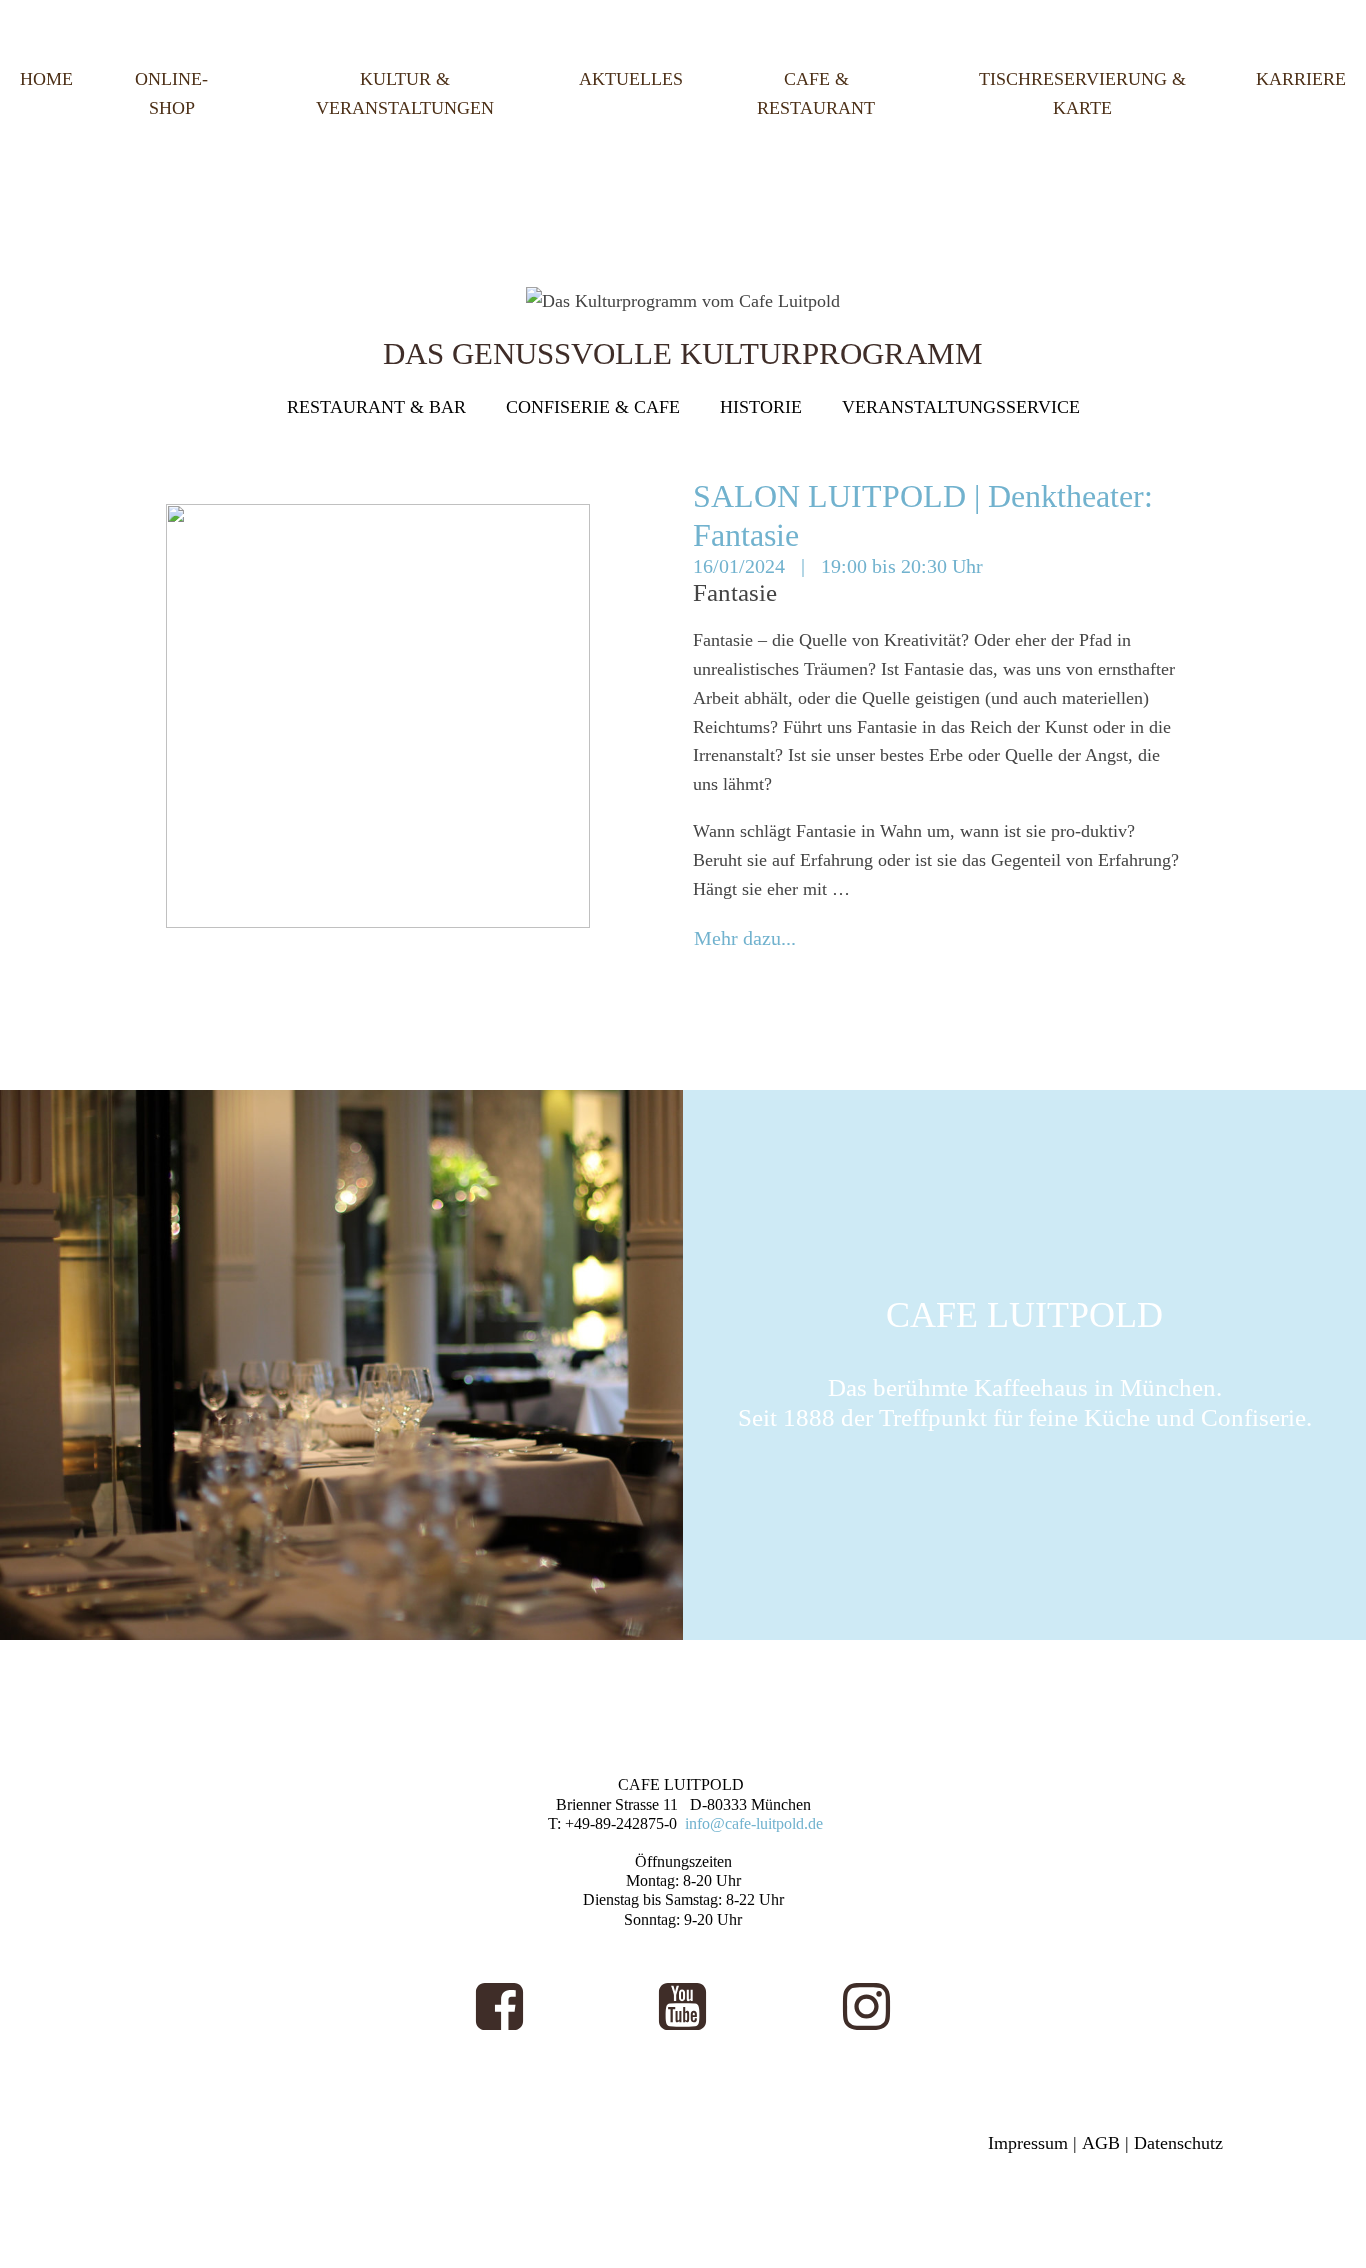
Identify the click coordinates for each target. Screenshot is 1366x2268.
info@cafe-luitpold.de (754, 1823)
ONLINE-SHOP (171, 93)
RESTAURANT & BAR (376, 407)
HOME (46, 79)
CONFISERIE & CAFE (593, 407)
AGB (1101, 2143)
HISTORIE (761, 407)
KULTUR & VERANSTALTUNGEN (405, 93)
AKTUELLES (631, 79)
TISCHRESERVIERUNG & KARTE (1082, 93)
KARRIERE (1301, 79)
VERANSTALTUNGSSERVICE (961, 407)
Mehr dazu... (745, 938)
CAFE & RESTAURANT (816, 93)
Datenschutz (1178, 2143)
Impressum (1028, 2143)
